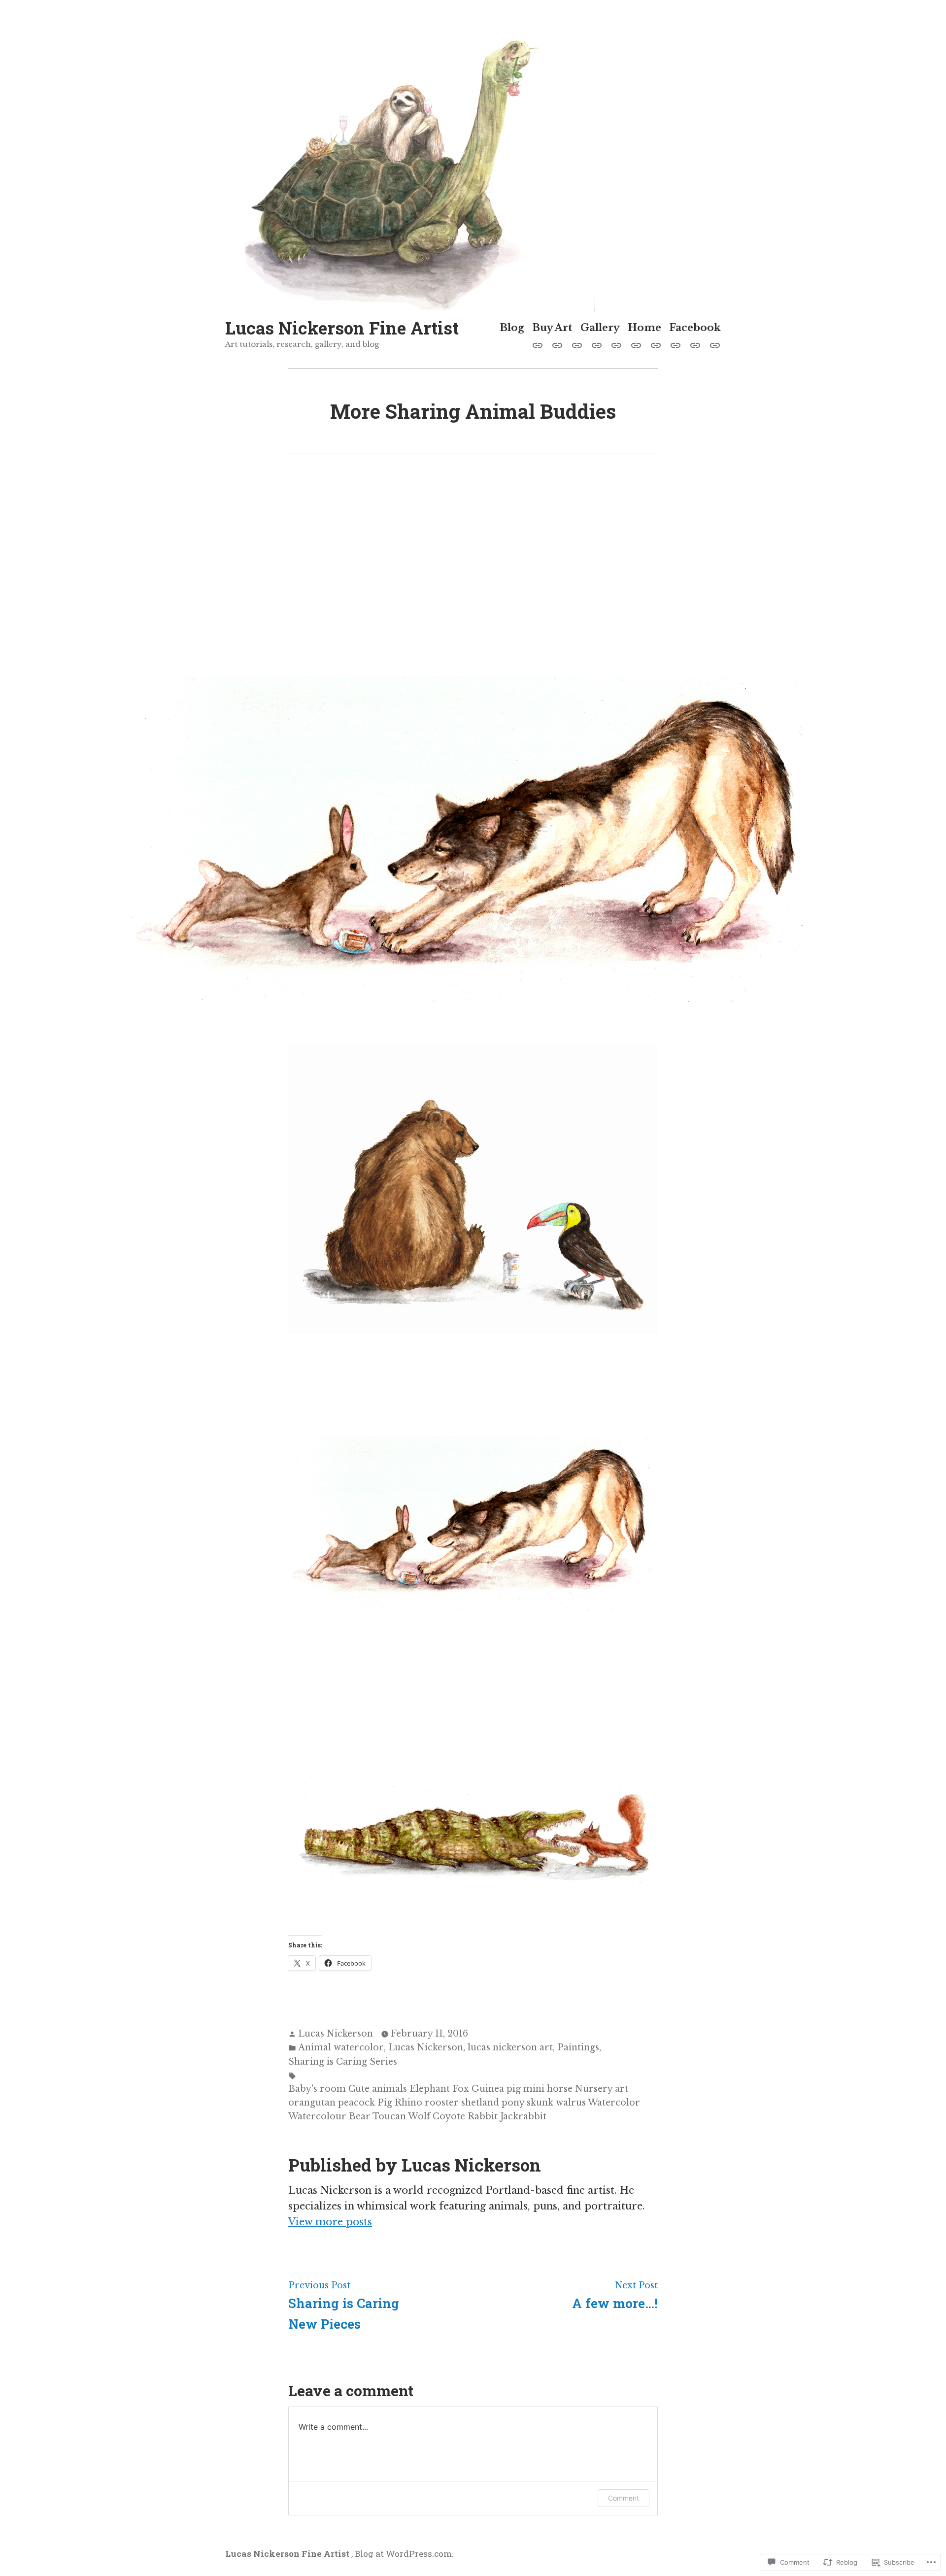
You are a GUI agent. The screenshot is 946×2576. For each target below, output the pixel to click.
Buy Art (552, 328)
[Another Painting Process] (577, 344)
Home (644, 328)
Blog (512, 328)
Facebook (695, 328)
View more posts (330, 2222)
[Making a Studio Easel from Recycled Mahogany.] (695, 344)
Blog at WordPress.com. (404, 2554)
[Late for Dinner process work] (597, 344)
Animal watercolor (341, 2047)
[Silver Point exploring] (616, 344)
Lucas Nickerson (336, 2034)
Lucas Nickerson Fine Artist (342, 328)
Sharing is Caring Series (343, 2062)
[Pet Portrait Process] (540, 344)
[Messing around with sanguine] (636, 344)
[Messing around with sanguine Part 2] (656, 344)
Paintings (578, 2047)
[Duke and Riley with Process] (557, 344)
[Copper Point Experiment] (713, 344)
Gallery (600, 328)
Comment (624, 2498)
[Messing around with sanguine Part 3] (676, 344)
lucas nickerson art (510, 2047)
